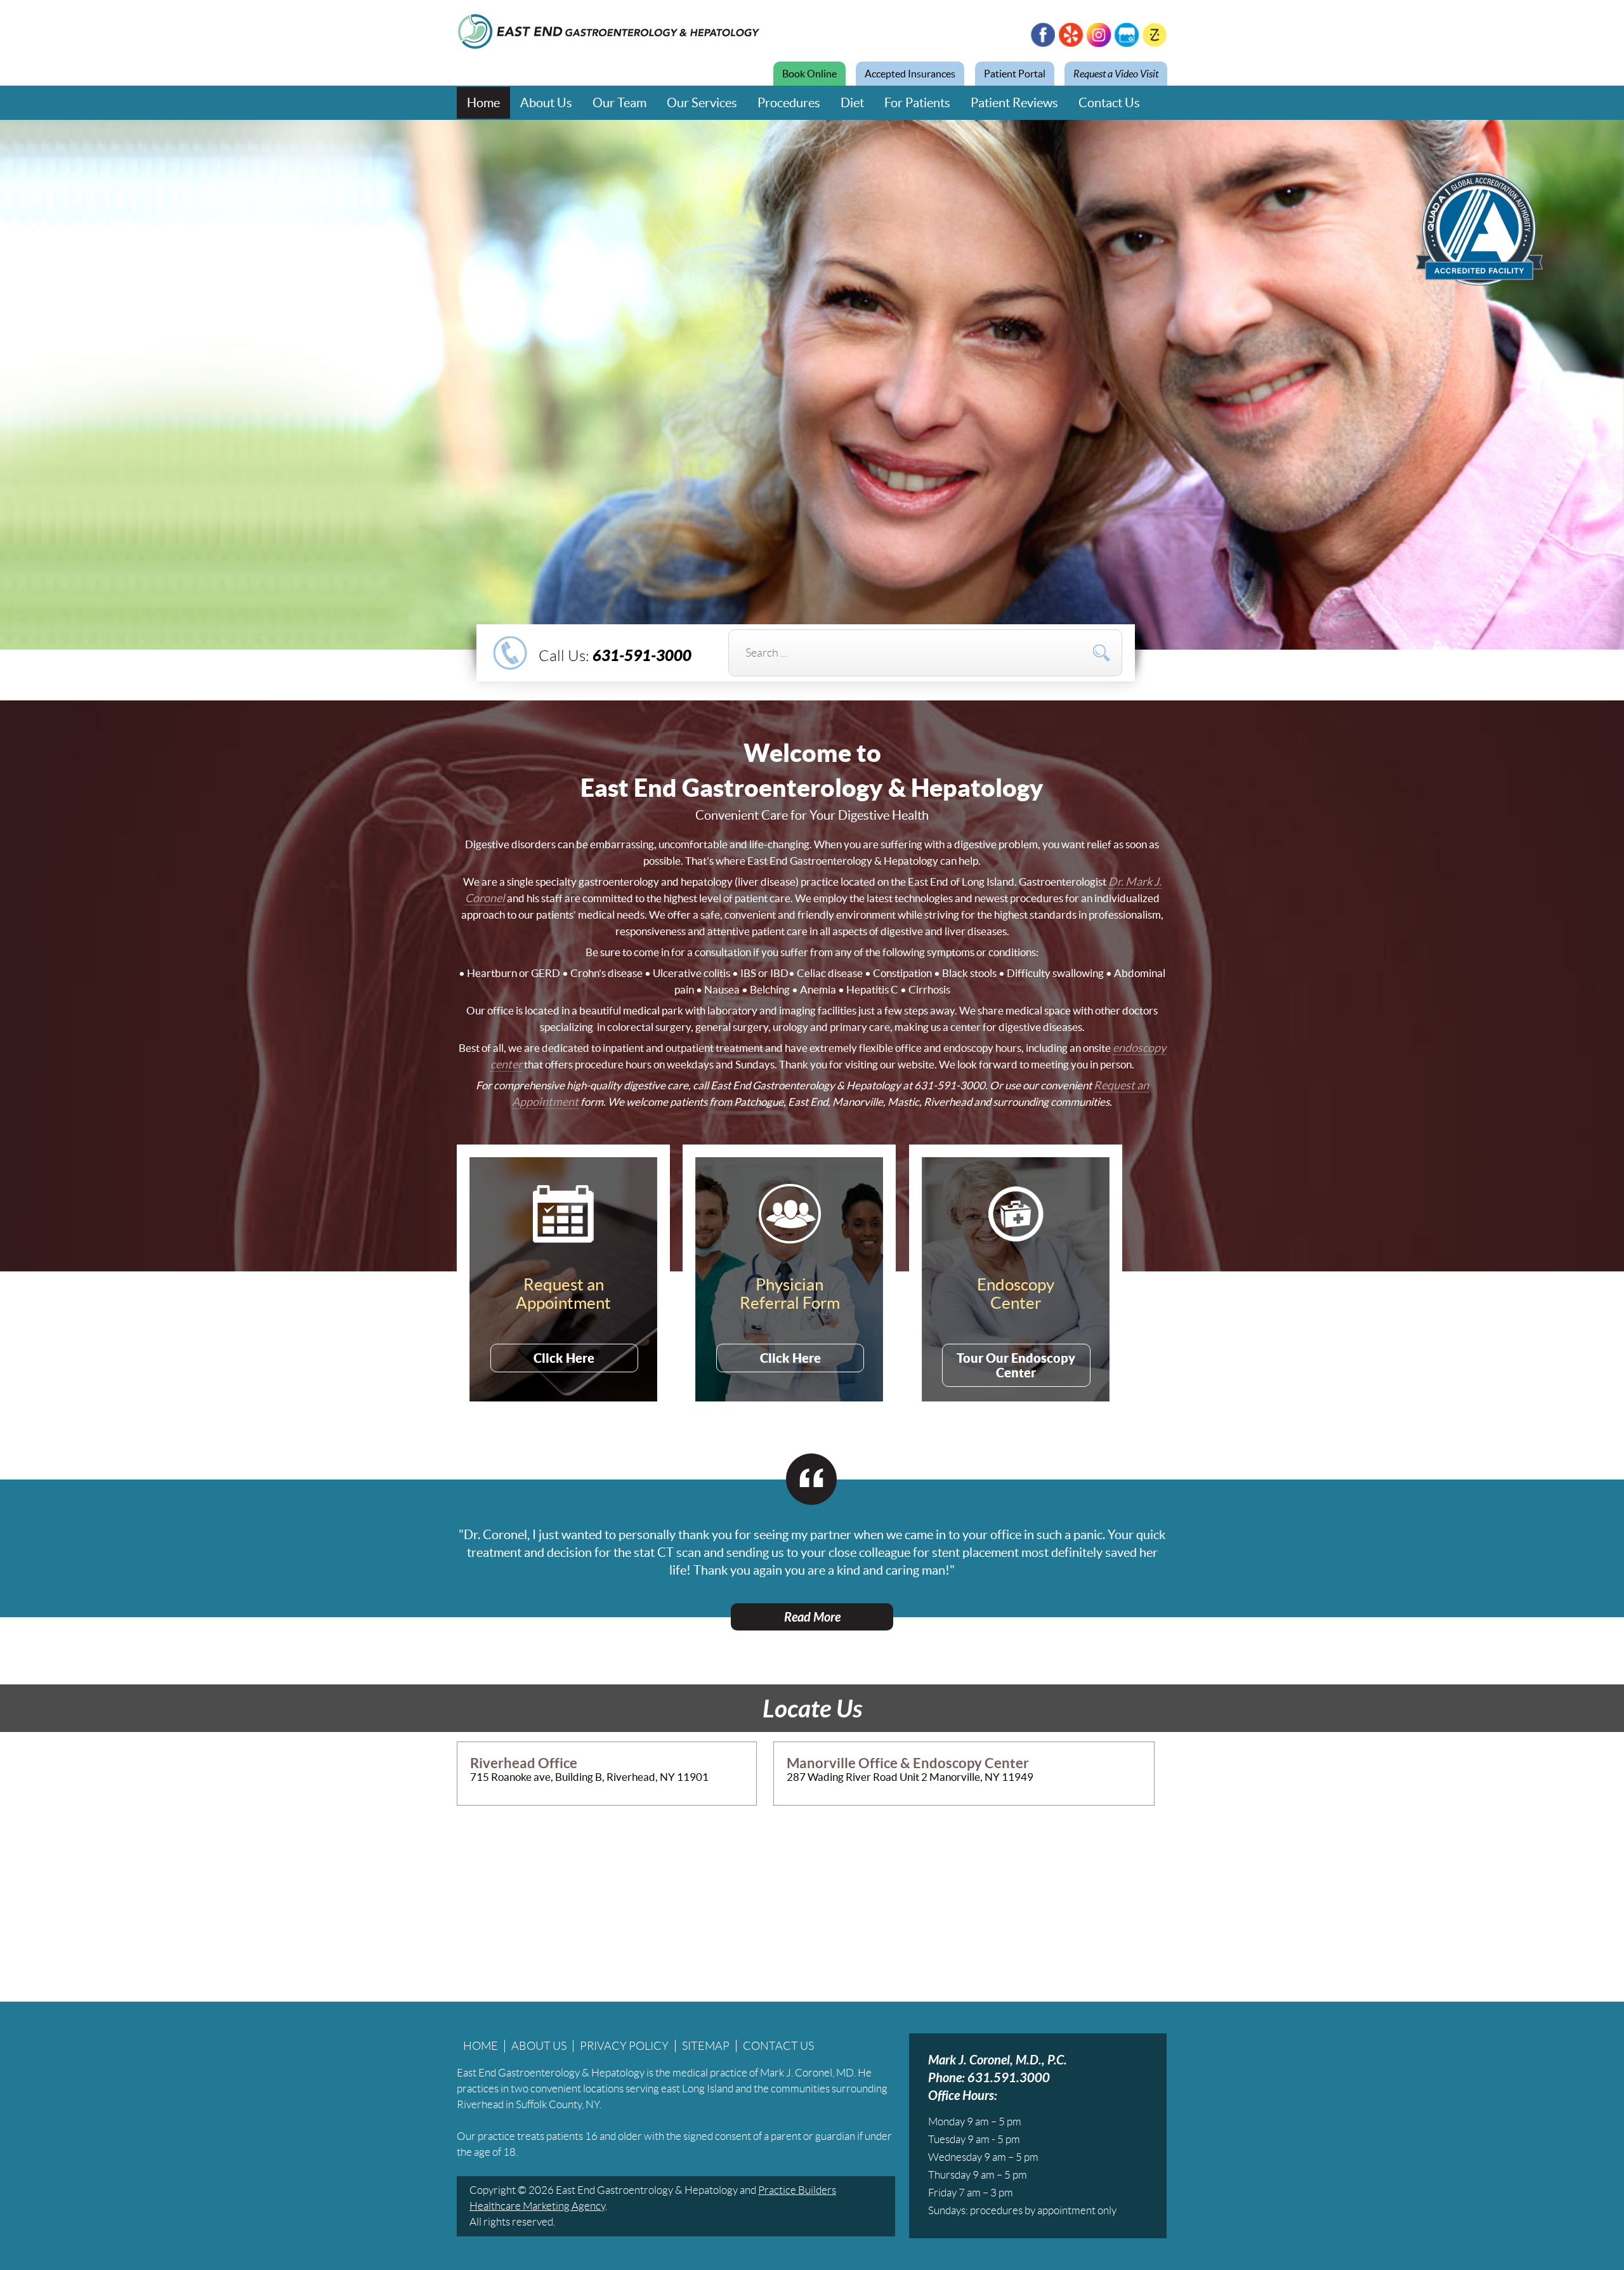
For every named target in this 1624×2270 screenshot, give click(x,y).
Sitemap (706, 2046)
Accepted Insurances (910, 74)
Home (483, 103)
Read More (812, 1617)
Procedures (789, 103)
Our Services (702, 103)
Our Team (619, 103)
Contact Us (1109, 103)
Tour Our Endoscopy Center (1016, 1365)
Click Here (564, 1358)
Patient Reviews (1014, 103)
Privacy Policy (624, 2046)
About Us (546, 103)
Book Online (809, 74)
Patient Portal (1015, 74)
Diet (852, 103)
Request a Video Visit (1116, 74)
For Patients (917, 103)
